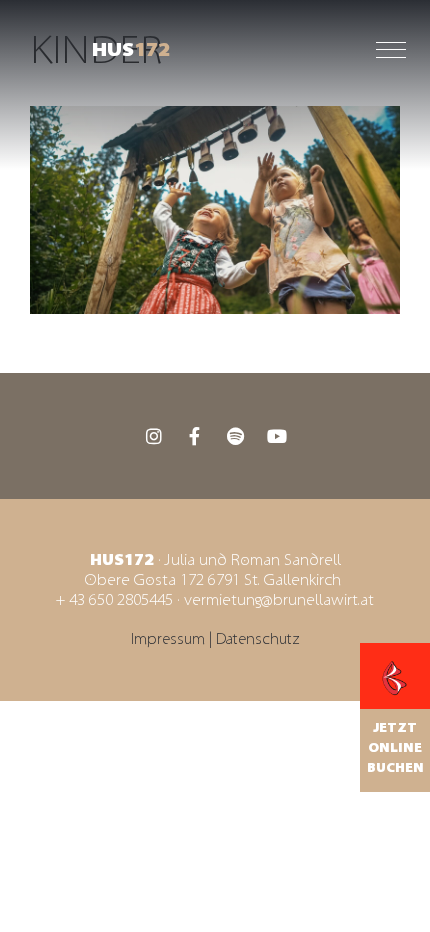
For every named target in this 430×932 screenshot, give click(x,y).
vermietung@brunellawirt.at (279, 600)
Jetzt (395, 728)
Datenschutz (258, 639)
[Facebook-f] (195, 436)
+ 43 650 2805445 (114, 600)
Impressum (170, 639)
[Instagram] (154, 436)
